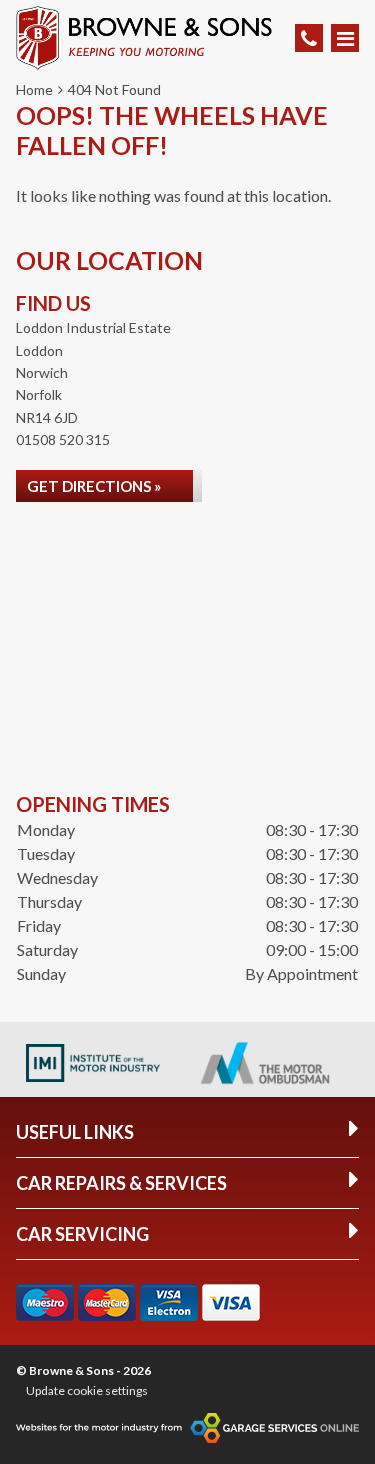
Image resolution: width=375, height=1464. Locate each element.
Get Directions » (94, 486)
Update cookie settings (87, 1390)
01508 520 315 (63, 439)
